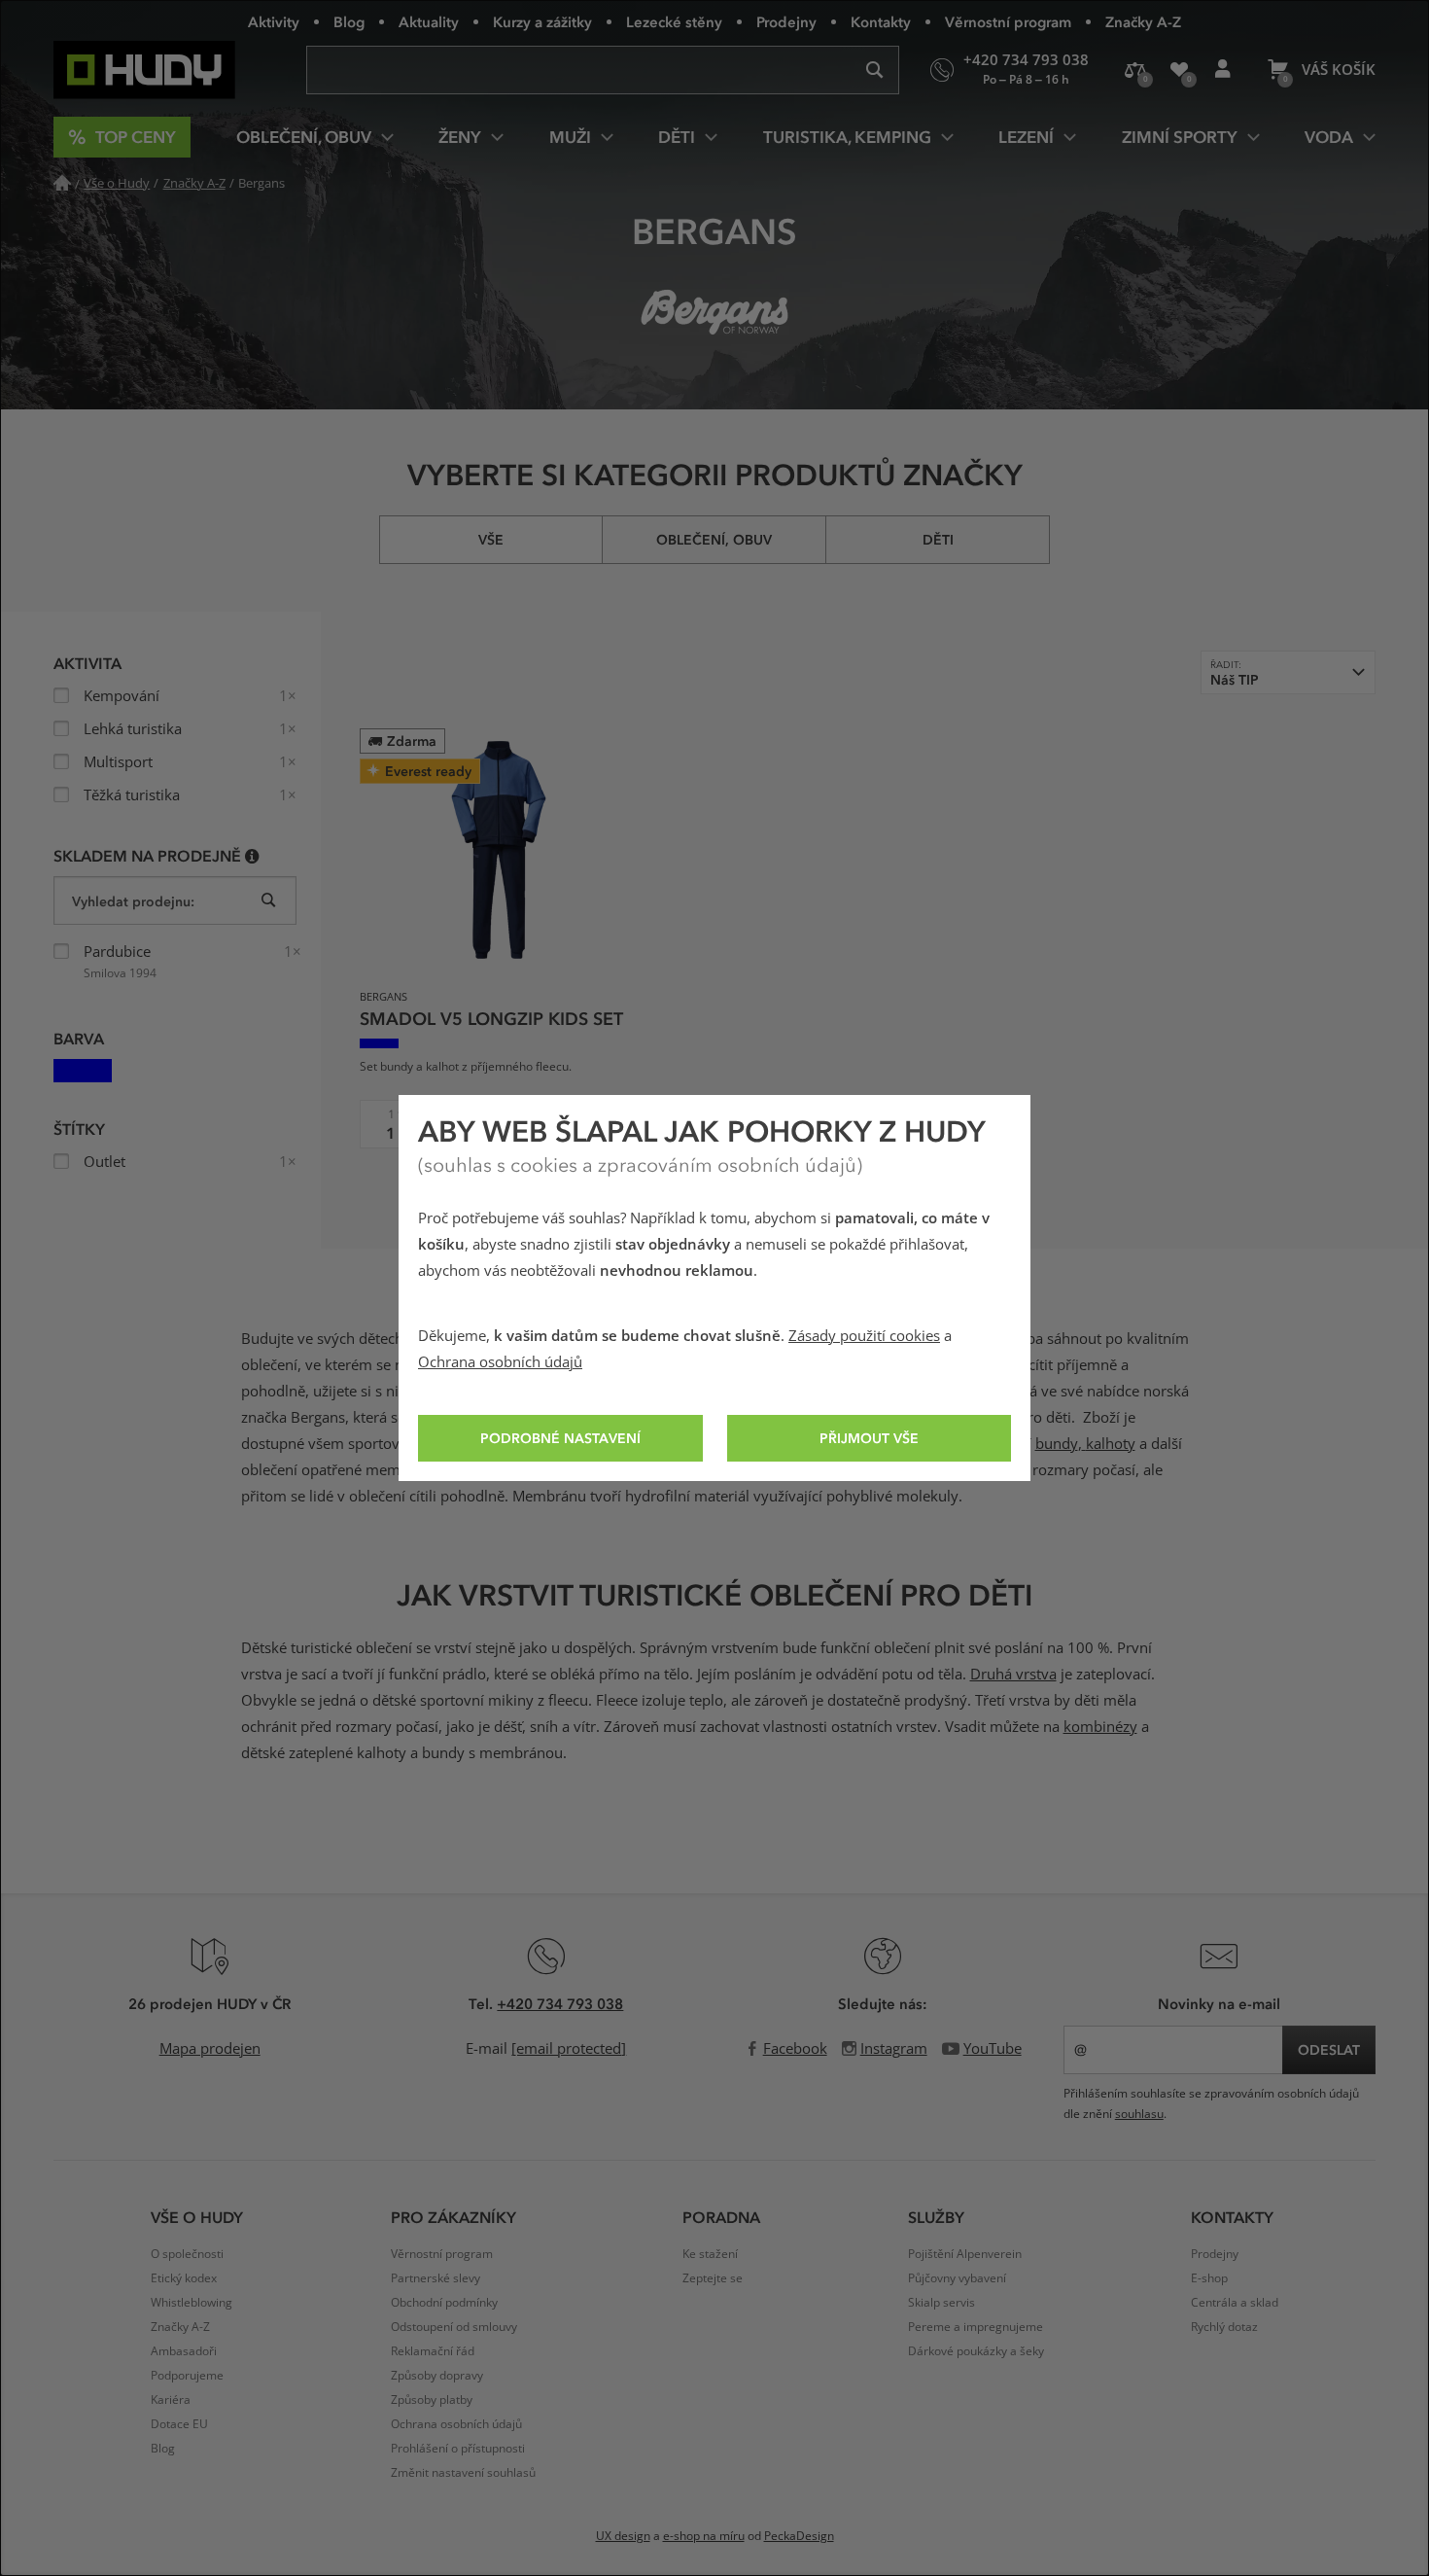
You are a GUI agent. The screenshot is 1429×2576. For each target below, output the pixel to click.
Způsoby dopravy (437, 2376)
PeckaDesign (799, 2536)
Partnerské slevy (436, 2278)
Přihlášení (1222, 70)
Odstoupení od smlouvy (454, 2327)
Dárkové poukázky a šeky (976, 2351)
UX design (623, 2536)
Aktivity (274, 21)
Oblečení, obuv (714, 539)
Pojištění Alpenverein (965, 2254)
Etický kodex (184, 2278)
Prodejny (786, 21)
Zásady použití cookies (864, 1336)
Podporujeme (187, 2376)
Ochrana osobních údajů (500, 1362)
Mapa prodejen (210, 2049)
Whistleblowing (192, 2303)
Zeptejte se (713, 2278)
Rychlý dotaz (1224, 2327)
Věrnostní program (1008, 21)
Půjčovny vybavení (957, 2278)
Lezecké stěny (674, 21)
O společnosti (187, 2254)
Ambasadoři (184, 2351)
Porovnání (1135, 70)
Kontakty (881, 21)
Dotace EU (179, 2424)
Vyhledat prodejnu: (133, 901)
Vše (491, 539)
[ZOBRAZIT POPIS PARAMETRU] (252, 855)
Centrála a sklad (1235, 2303)
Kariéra (171, 2400)
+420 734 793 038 (560, 2003)
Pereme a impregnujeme (976, 2327)
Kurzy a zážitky (542, 21)
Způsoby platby (432, 2400)
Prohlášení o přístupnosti (458, 2449)
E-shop (1209, 2278)
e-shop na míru (704, 2536)
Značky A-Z (1143, 21)
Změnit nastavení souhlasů (463, 2473)
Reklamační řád (433, 2351)
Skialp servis (941, 2303)
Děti (938, 539)
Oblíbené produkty (1179, 70)
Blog (349, 21)
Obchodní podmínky (444, 2303)
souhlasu (1139, 2114)
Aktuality (429, 21)
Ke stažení (710, 2254)
